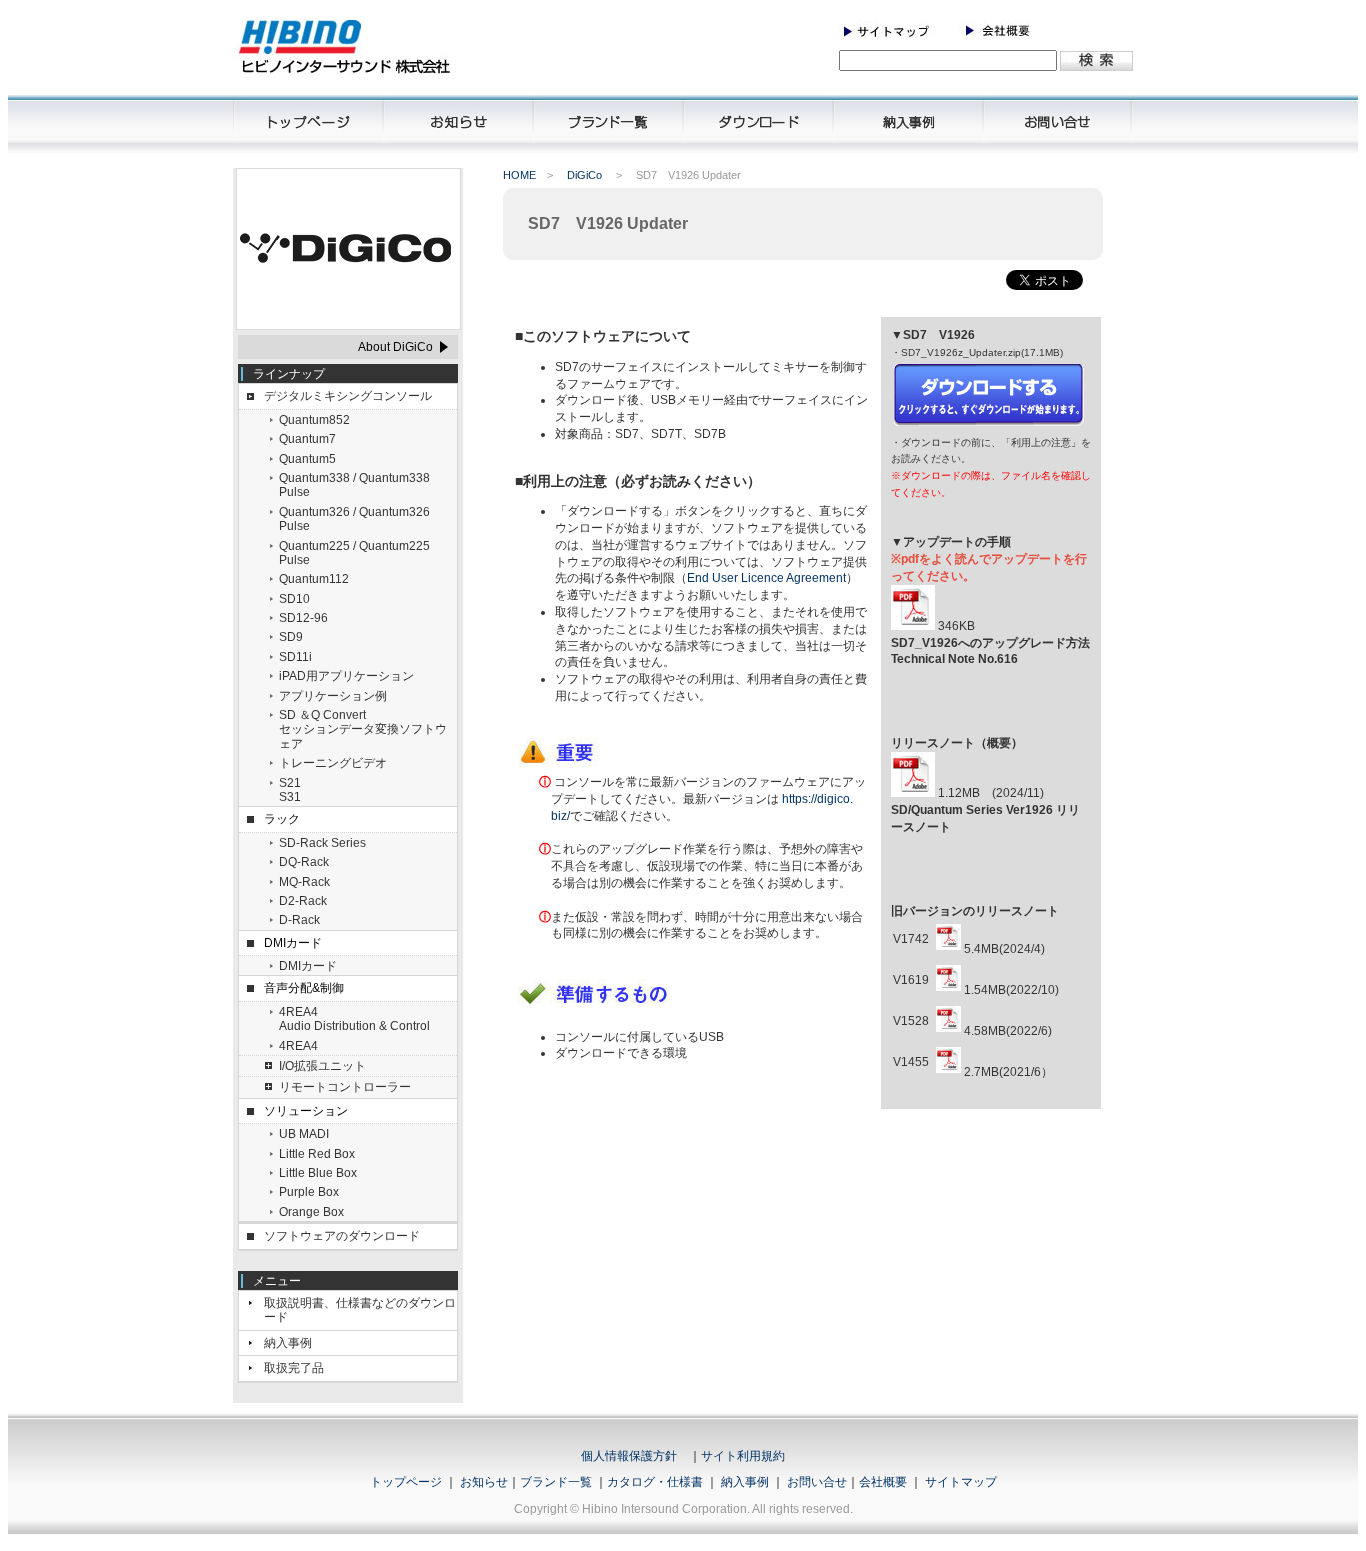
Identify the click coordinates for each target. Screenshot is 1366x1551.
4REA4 (298, 1046)
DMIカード (308, 966)
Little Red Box (317, 1154)
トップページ (406, 1482)
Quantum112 (314, 579)
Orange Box (311, 1212)
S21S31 (290, 790)
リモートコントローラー (345, 1087)
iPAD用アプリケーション (346, 676)
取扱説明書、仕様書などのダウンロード (360, 1310)
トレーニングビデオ (333, 763)
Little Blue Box (318, 1173)
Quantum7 (307, 439)
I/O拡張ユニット (322, 1066)
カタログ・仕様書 (655, 1482)
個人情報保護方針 (629, 1456)
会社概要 (883, 1482)
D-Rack (299, 920)
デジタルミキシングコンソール (348, 396)
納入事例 (288, 1343)
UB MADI (304, 1134)
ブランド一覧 (556, 1482)
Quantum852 (314, 420)
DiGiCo (584, 175)
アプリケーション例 (333, 696)
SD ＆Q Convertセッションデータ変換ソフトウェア (363, 729)
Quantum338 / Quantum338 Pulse (354, 485)
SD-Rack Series (322, 843)
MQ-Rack (304, 882)
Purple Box (309, 1192)
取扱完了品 (294, 1368)
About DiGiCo (395, 347)
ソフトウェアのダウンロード (342, 1236)
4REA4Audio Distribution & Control (354, 1019)
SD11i (295, 657)
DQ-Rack (304, 862)
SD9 (291, 637)
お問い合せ (817, 1482)
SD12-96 (303, 618)
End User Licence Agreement (766, 578)
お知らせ (484, 1482)
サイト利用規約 (743, 1456)
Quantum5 (307, 459)
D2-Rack (303, 901)
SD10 (294, 599)
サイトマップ (961, 1482)
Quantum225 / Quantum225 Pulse (354, 553)
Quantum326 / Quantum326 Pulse (354, 519)
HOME (519, 175)
